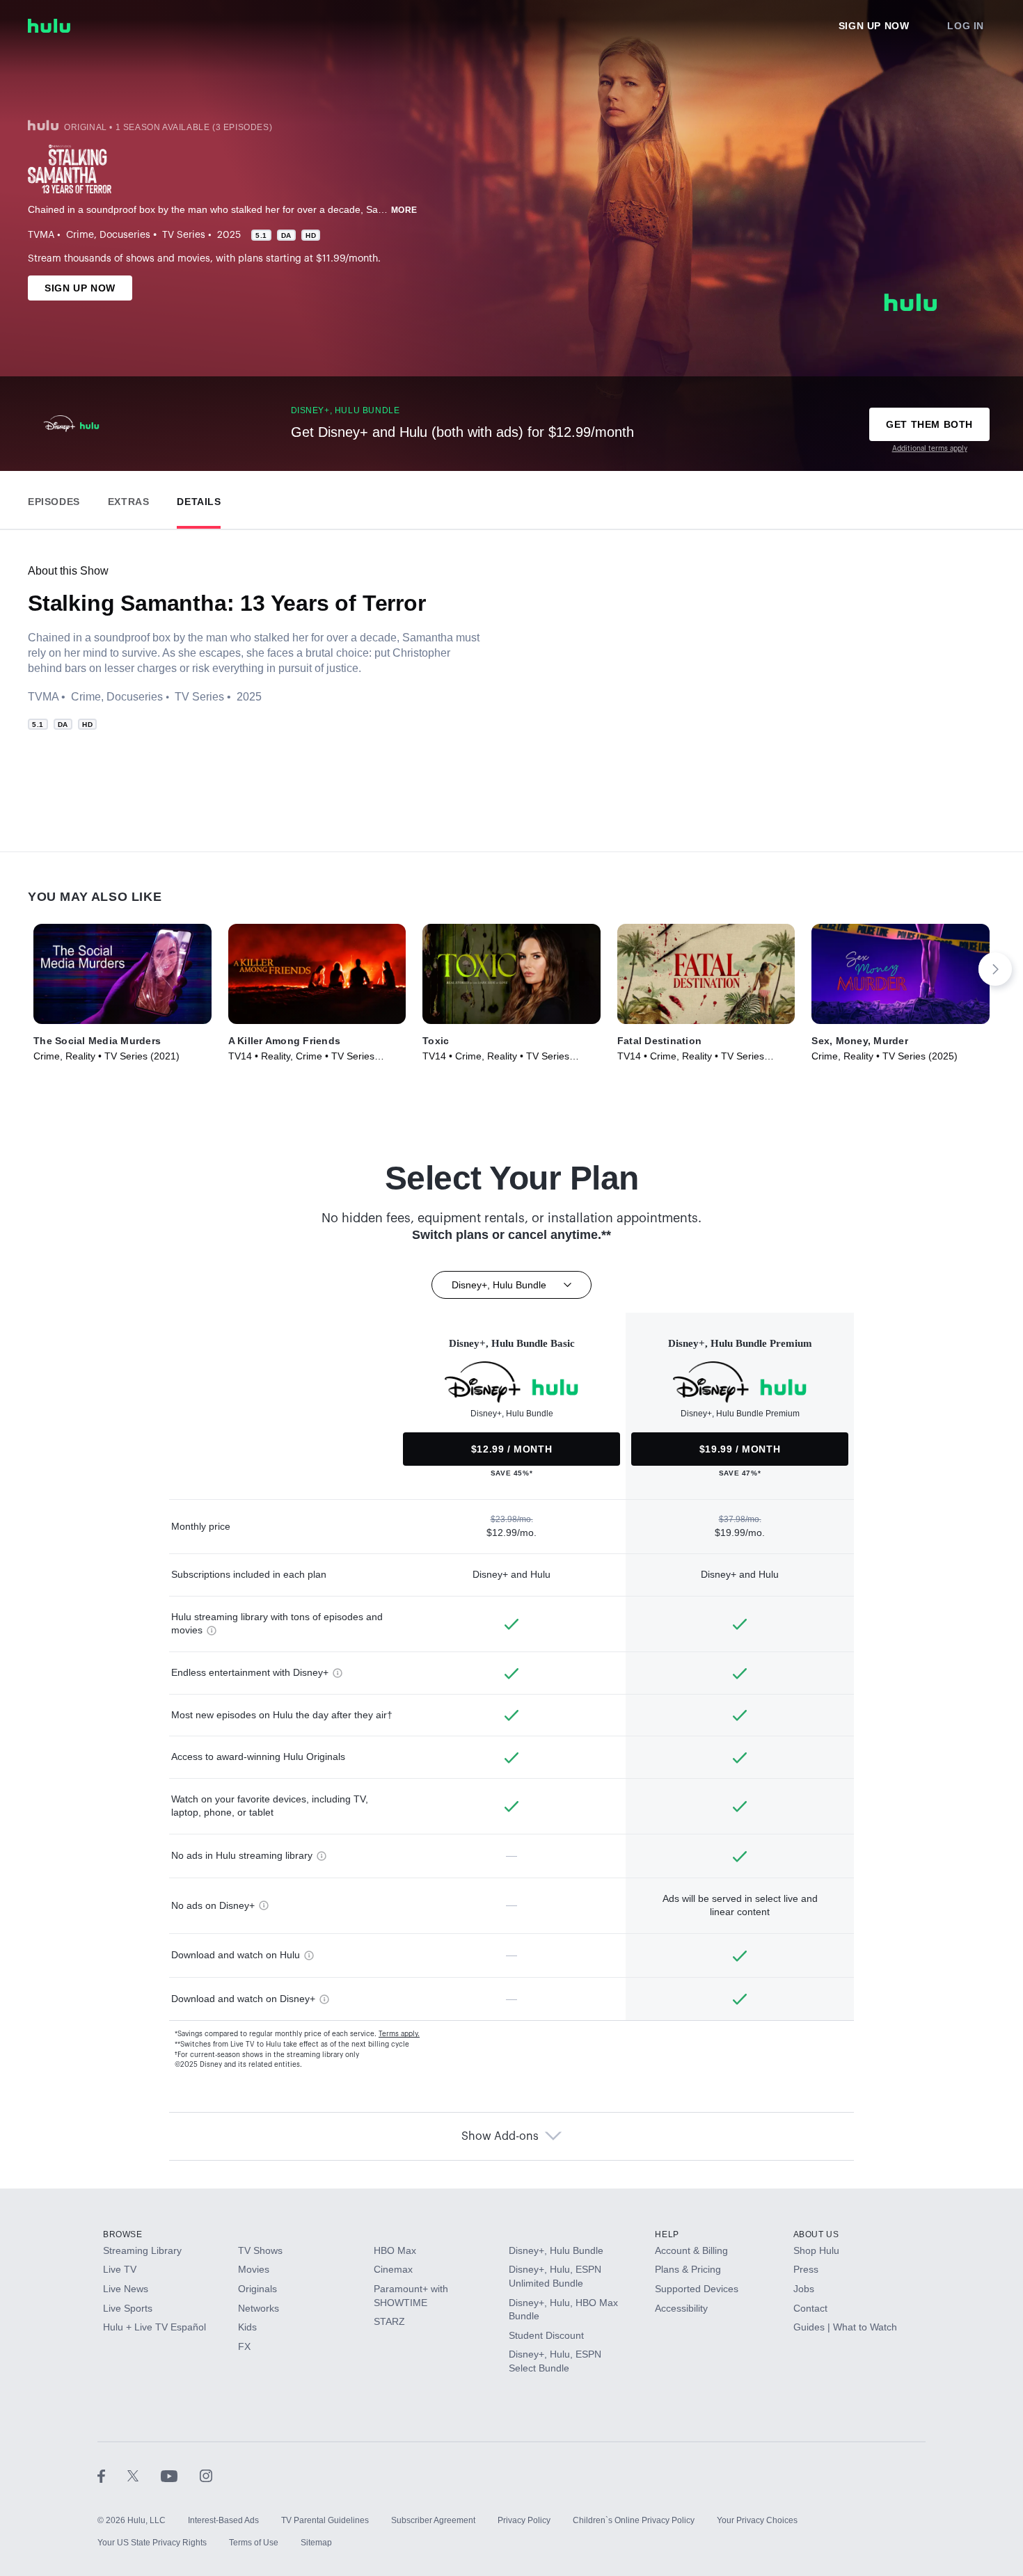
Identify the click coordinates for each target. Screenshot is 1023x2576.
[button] (54, 498)
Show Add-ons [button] (500, 2136)
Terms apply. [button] (399, 2034)
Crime (80, 235)
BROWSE (123, 2234)
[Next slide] (995, 969)
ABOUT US (816, 2234)
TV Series (184, 235)
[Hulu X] (144, 2476)
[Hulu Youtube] (180, 2476)
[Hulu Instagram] (206, 2476)
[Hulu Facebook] (112, 2476)
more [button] (404, 210)
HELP (667, 2234)
